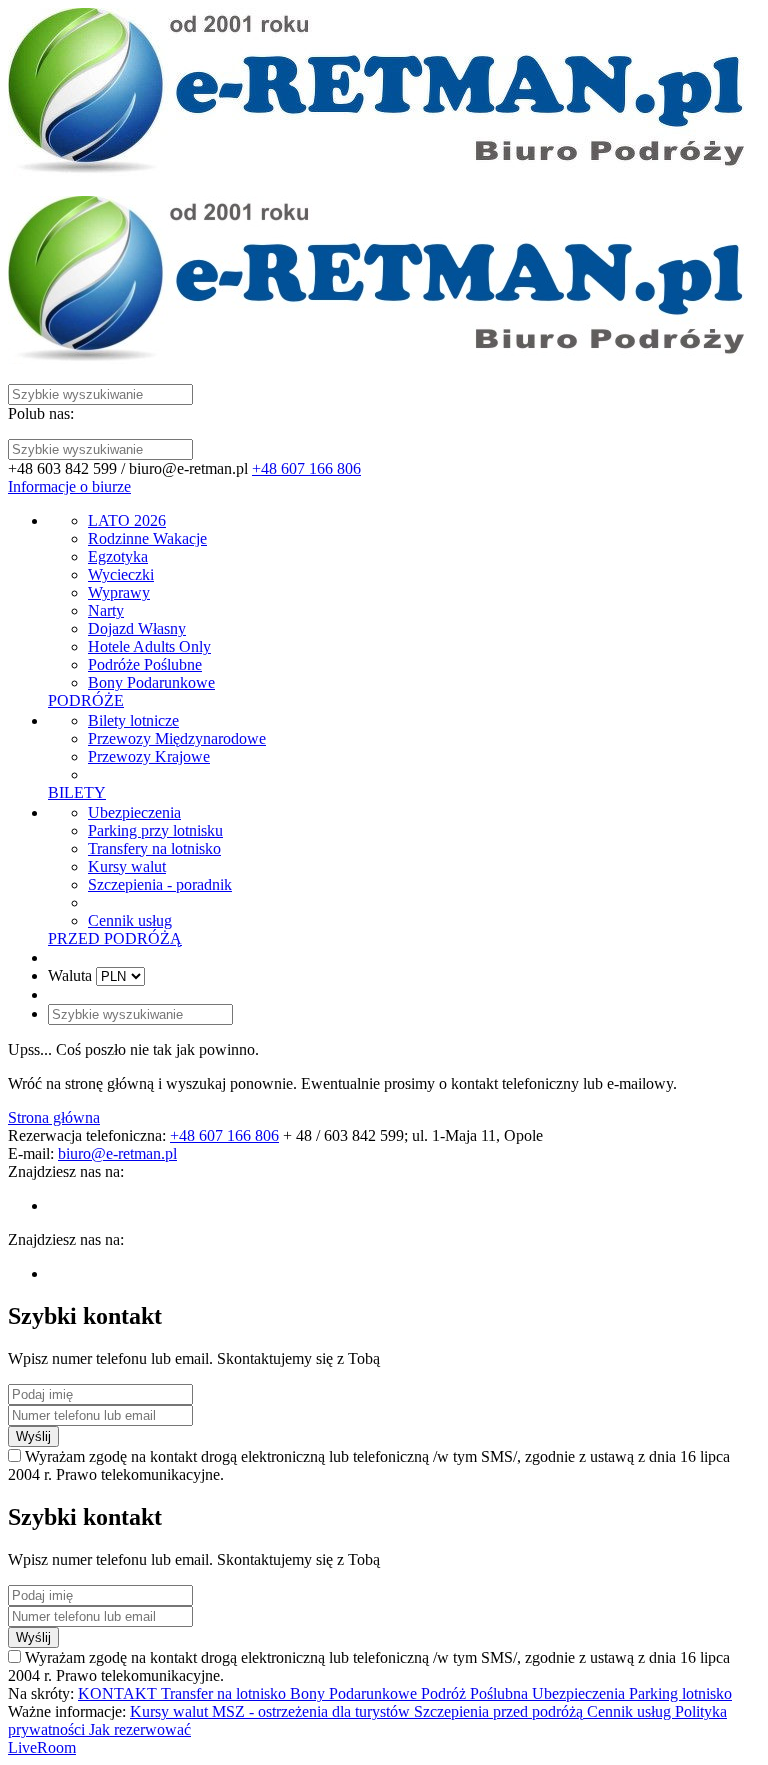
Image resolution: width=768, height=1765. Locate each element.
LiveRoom (42, 1747)
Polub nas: (41, 413)
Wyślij (33, 1436)
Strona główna (54, 1117)
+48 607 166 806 (306, 468)
